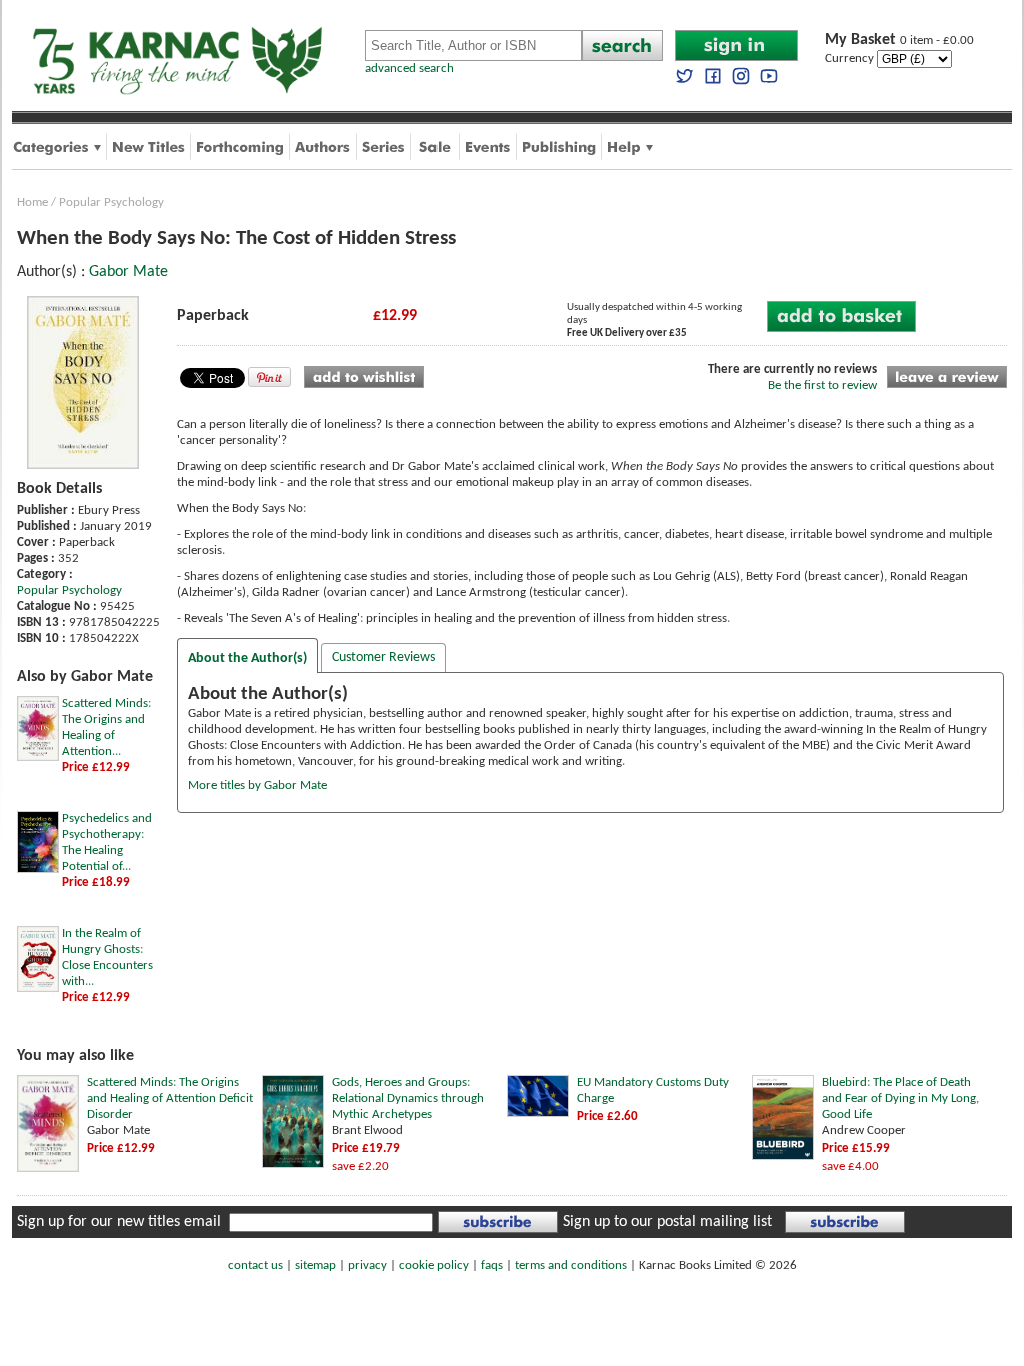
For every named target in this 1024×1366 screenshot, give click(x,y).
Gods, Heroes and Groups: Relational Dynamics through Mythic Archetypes (408, 1098)
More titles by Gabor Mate (257, 785)
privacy (367, 1265)
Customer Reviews (383, 657)
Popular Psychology (111, 202)
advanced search (409, 68)
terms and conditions (571, 1265)
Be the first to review (822, 385)
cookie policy (434, 1265)
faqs (492, 1265)
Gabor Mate (128, 272)
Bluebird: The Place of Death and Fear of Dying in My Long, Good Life (900, 1098)
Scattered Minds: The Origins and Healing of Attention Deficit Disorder (170, 1098)
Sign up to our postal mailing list (667, 1222)
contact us (255, 1265)
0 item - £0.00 (899, 40)
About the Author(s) (247, 658)
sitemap (315, 1265)
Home (32, 202)
